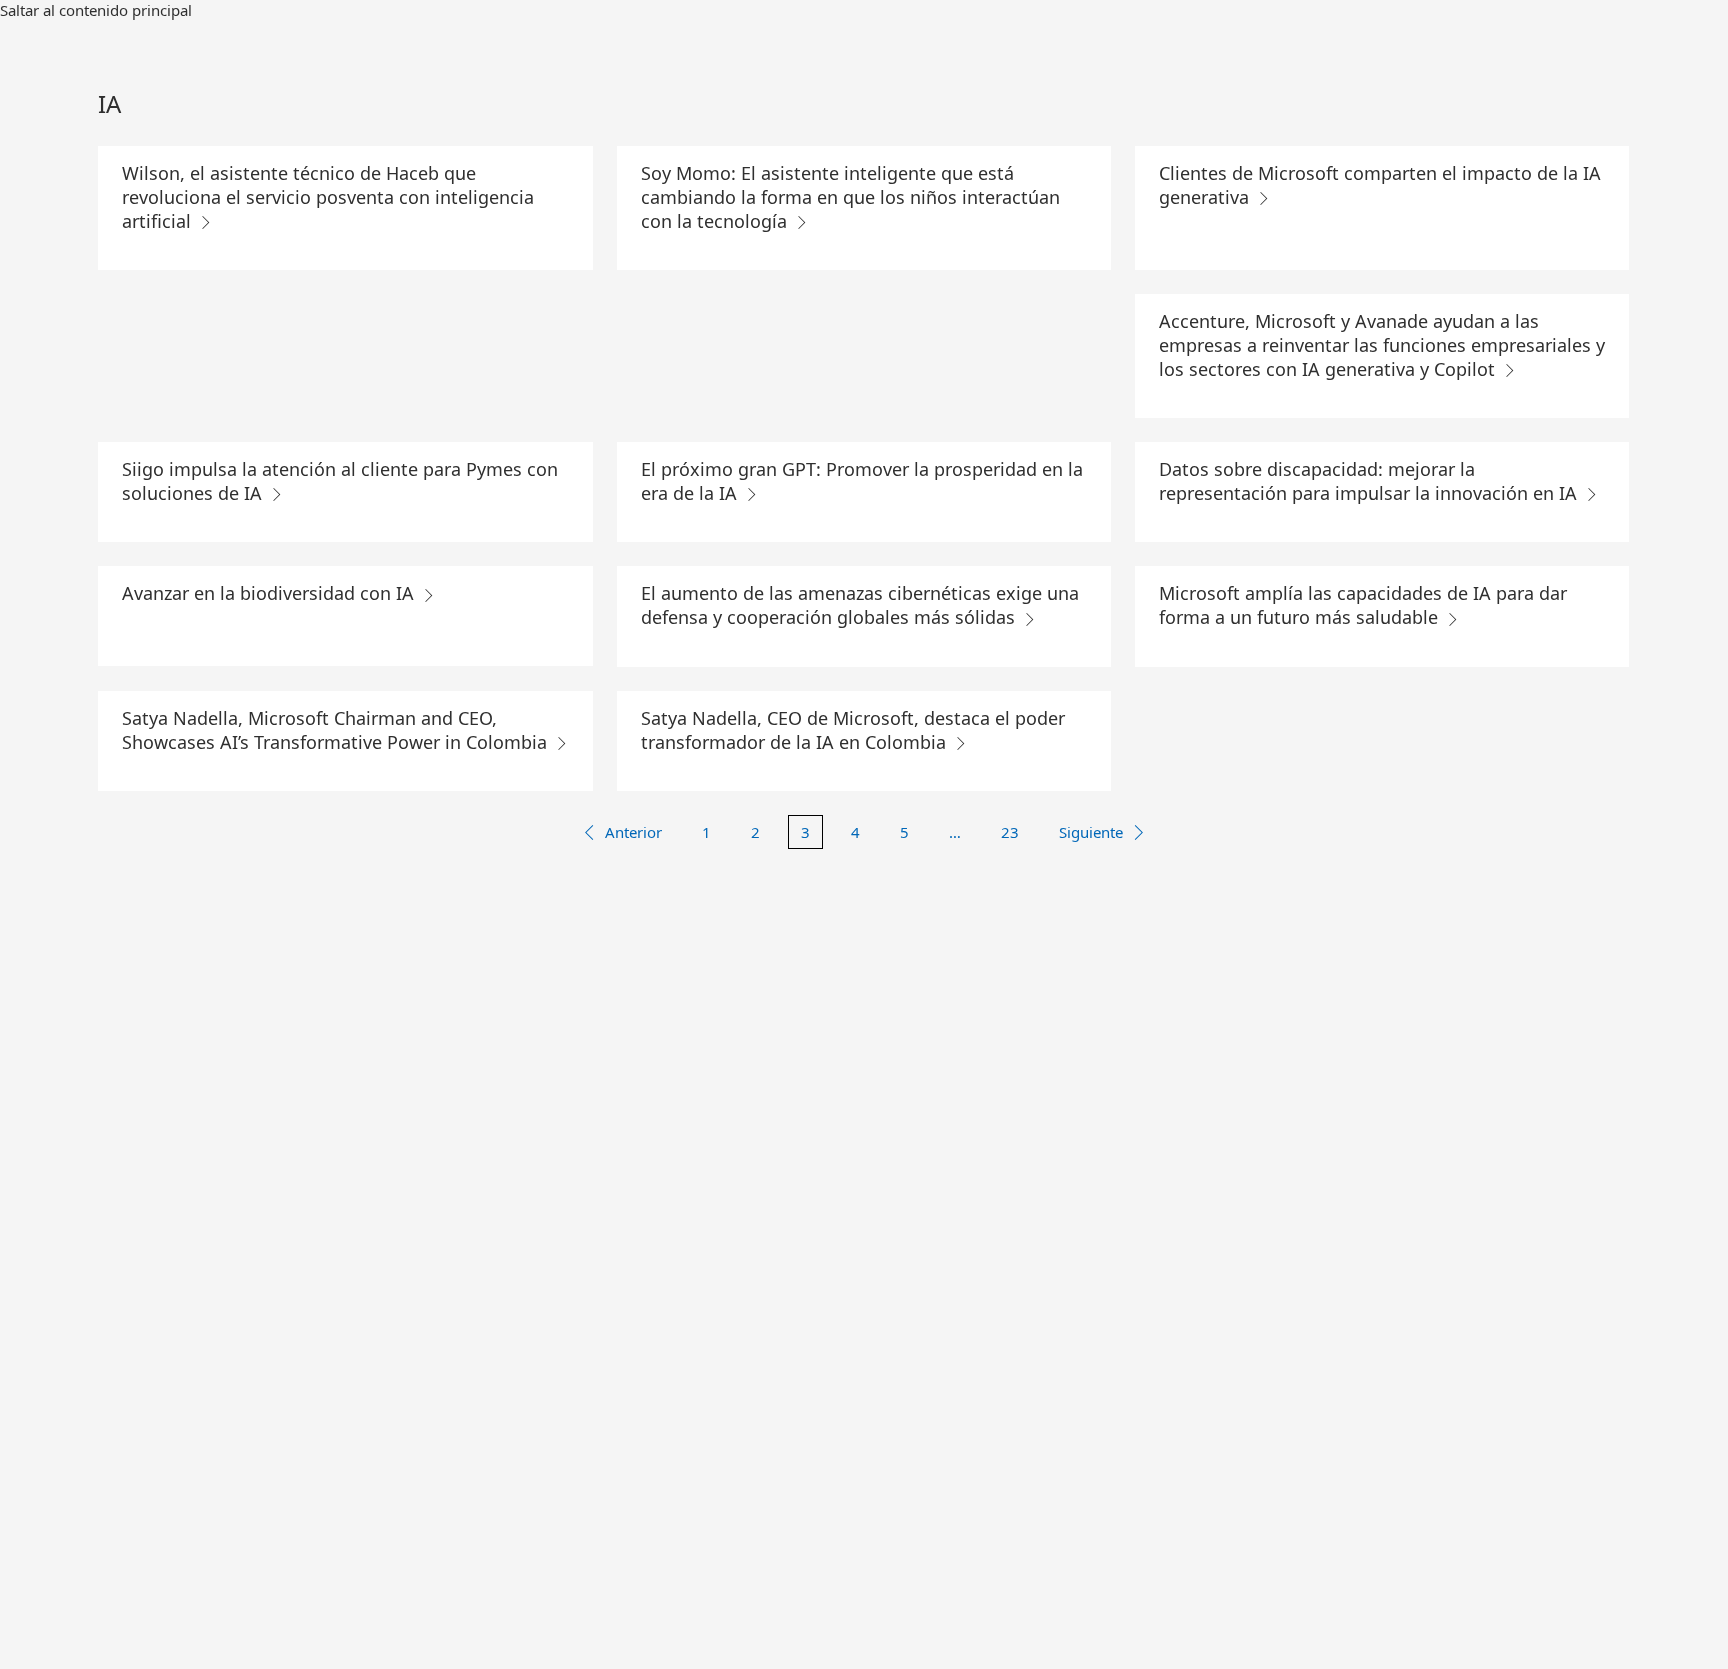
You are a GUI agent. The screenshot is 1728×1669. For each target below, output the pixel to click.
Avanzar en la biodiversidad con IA (270, 593)
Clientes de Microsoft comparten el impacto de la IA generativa (1380, 185)
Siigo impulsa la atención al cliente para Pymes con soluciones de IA (340, 481)
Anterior (633, 832)
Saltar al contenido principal (96, 10)
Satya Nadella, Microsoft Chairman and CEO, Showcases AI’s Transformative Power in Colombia (337, 730)
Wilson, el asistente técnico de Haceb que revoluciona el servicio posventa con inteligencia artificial (328, 197)
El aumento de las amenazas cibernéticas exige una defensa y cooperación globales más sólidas (860, 605)
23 (1010, 832)
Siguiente (1091, 832)
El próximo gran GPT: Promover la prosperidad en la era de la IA (862, 481)
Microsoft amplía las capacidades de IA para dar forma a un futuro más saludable (1363, 605)
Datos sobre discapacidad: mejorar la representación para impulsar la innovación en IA (1370, 481)
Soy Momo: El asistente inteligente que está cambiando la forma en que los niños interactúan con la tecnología (850, 197)
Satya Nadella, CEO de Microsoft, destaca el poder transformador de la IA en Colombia (853, 730)
